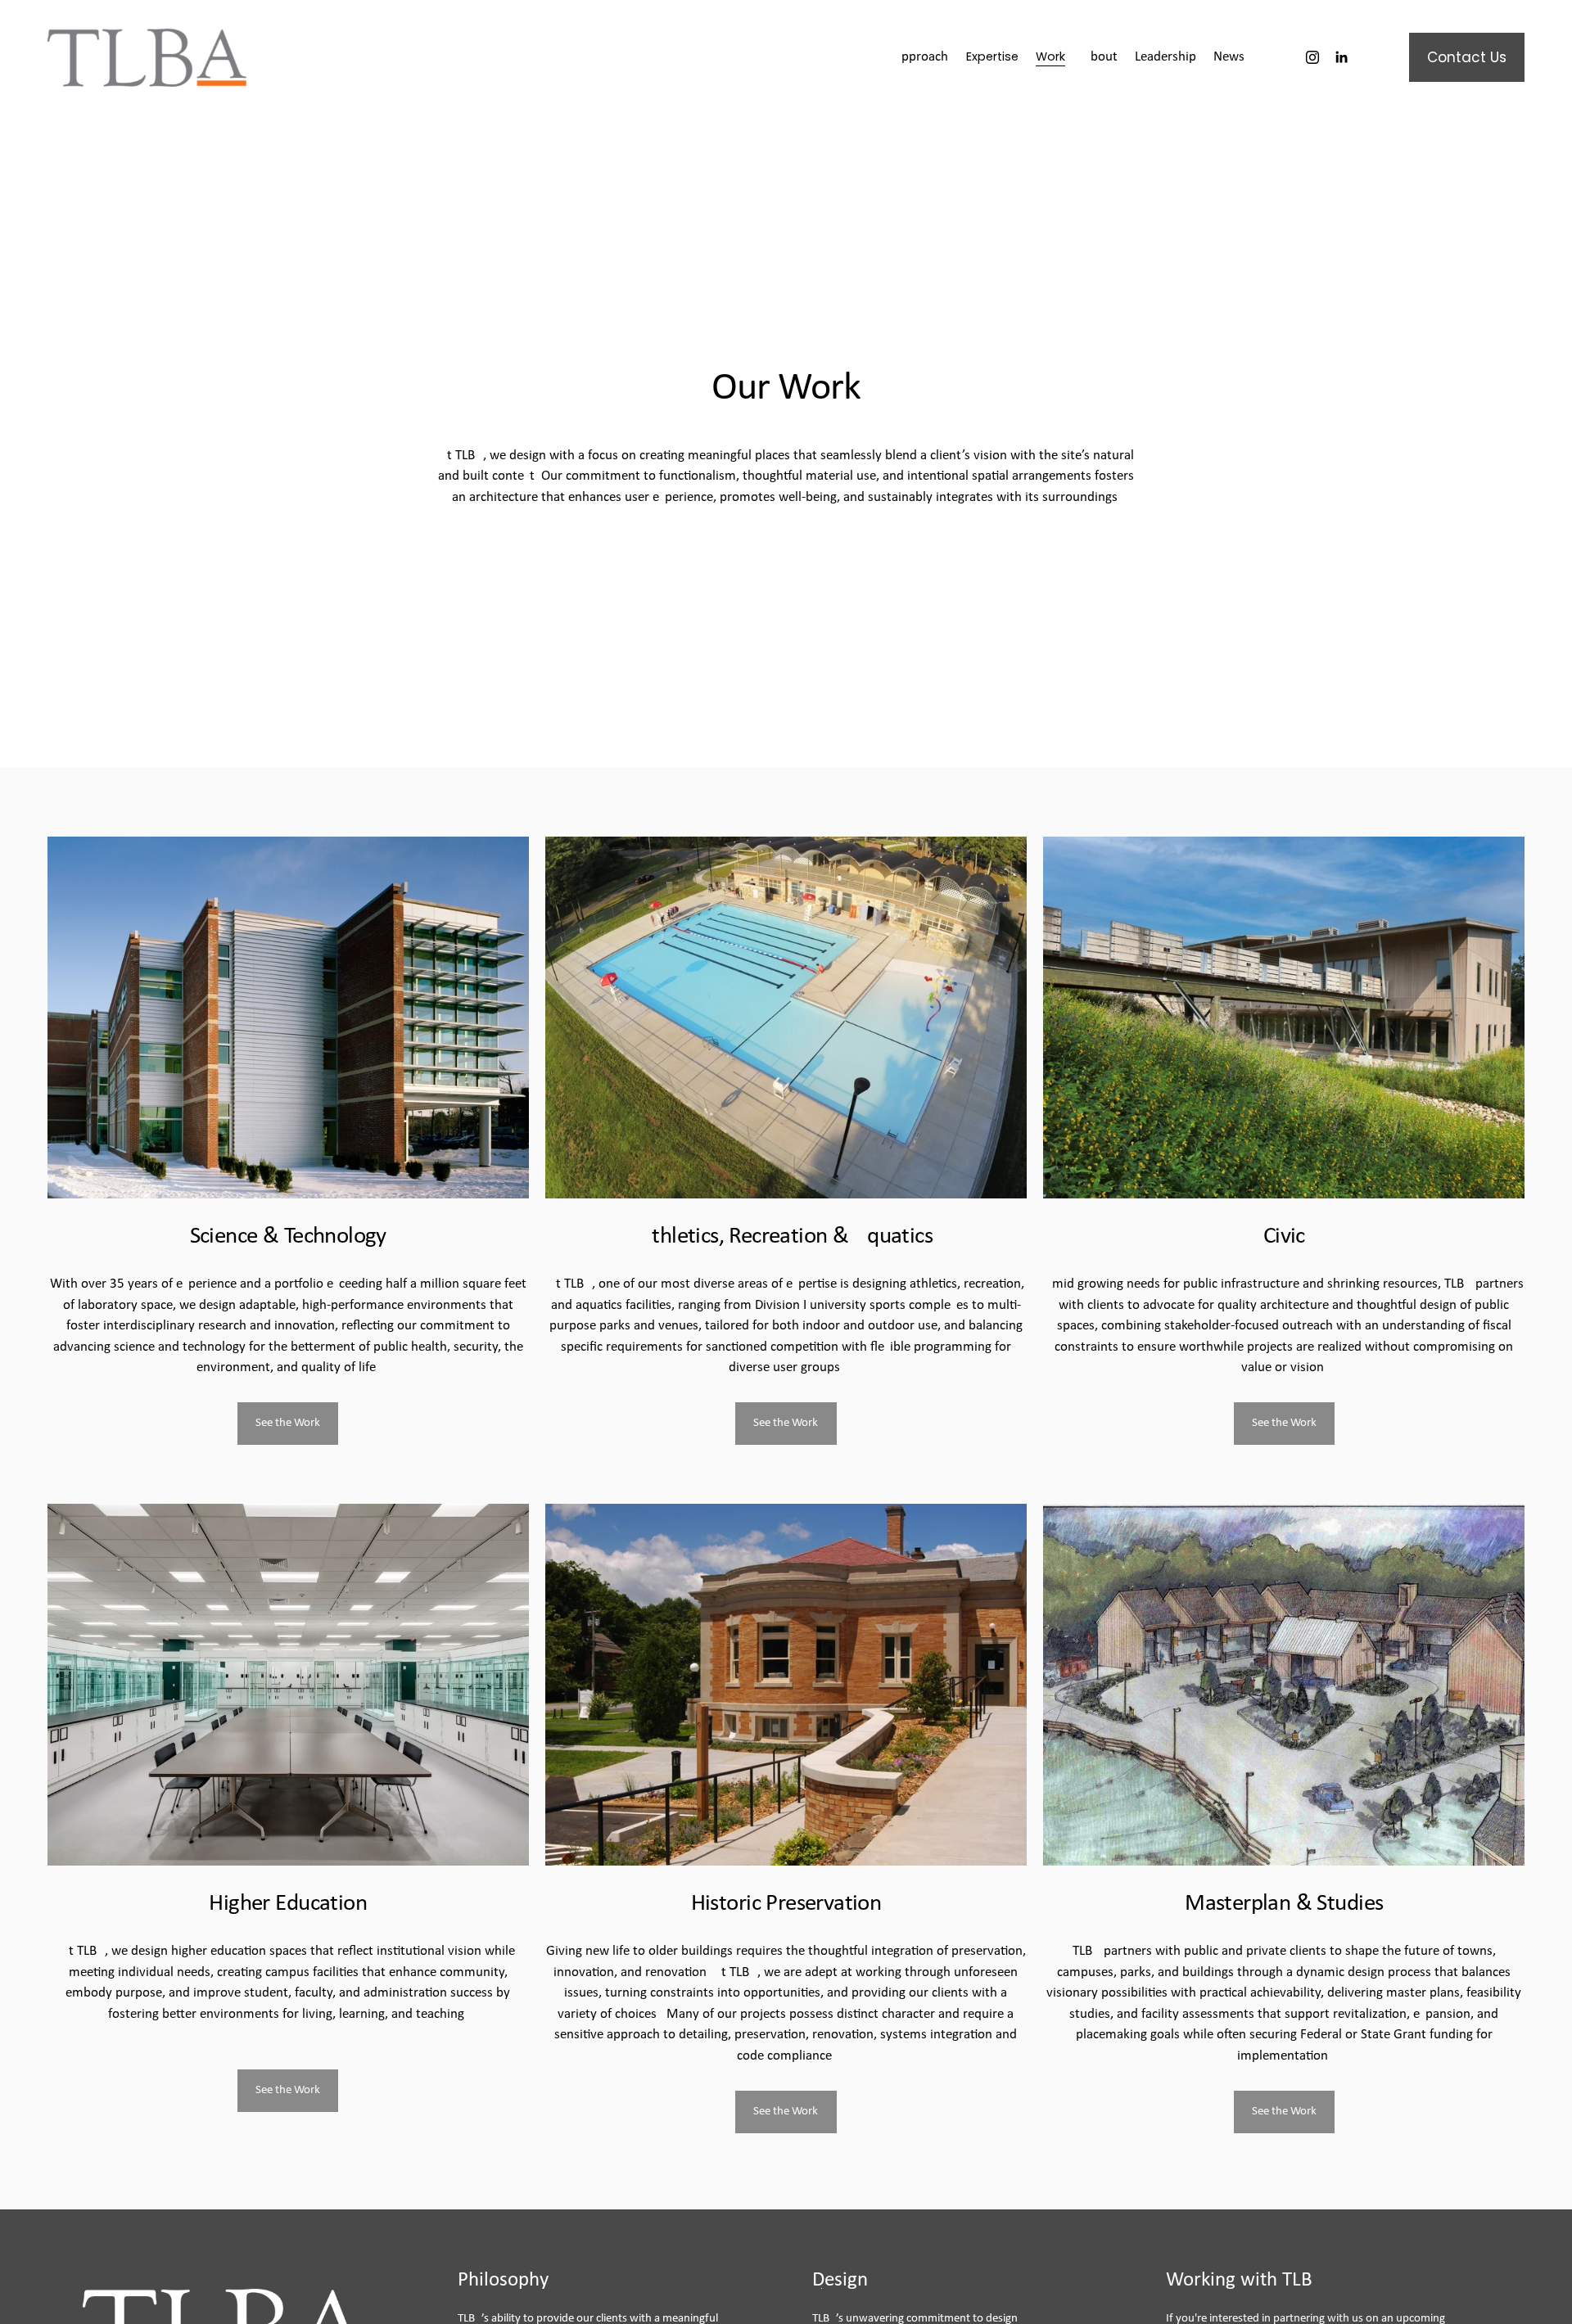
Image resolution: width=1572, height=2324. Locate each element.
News (1229, 57)
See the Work (288, 1423)
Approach (921, 57)
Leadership (1165, 57)
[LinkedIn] (1341, 57)
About (1100, 57)
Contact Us (1467, 57)
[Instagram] (1312, 57)
